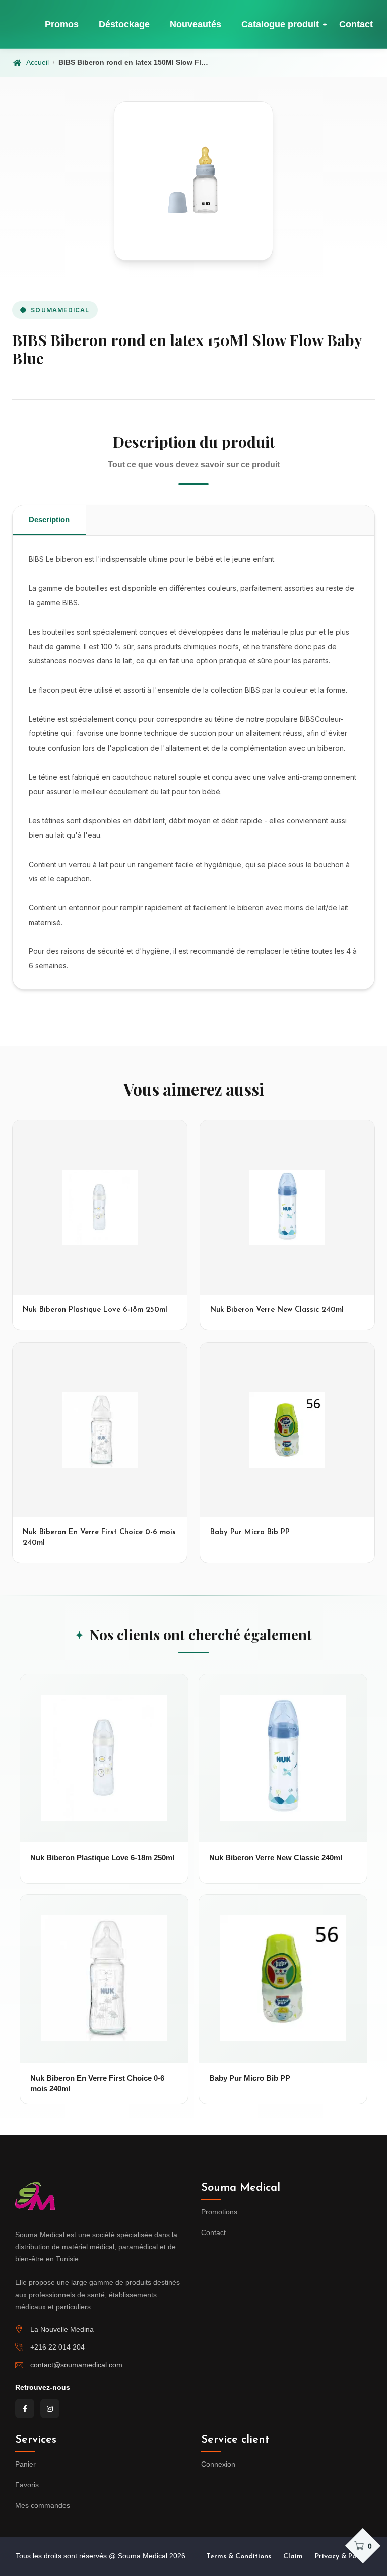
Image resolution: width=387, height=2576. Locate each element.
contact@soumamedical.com (76, 2365)
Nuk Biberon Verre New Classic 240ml (276, 1857)
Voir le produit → (104, 1833)
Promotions (219, 2212)
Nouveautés (196, 24)
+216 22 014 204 (57, 2347)
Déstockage (124, 24)
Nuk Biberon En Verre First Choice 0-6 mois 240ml (97, 2083)
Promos (62, 24)
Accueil (38, 62)
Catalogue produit (280, 24)
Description (49, 519)
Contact (356, 24)
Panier (25, 2464)
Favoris (27, 2485)
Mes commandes (43, 2505)
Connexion (218, 2464)
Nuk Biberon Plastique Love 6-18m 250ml (102, 1857)
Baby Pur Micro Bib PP (250, 2078)
